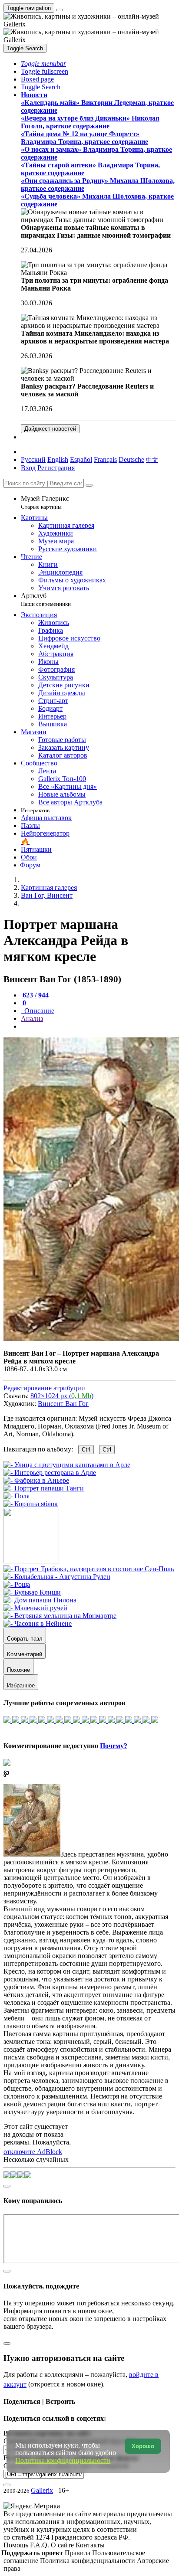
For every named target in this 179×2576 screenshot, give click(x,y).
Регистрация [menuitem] (56, 468)
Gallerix (42, 2490)
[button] (43, 64)
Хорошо (143, 2446)
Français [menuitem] (105, 459)
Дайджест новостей (50, 429)
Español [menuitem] (81, 459)
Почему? (114, 1746)
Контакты (90, 2545)
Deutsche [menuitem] (131, 459)
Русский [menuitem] (33, 459)
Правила (78, 2553)
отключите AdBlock (33, 2152)
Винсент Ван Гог (63, 1404)
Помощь (17, 2545)
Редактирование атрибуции (44, 1388)
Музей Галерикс (45, 502)
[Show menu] (60, 10)
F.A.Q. (40, 2545)
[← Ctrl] (31, 1504)
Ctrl (86, 1450)
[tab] (35, 995)
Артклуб (46, 600)
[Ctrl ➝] (89, 1569)
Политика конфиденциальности (88, 2561)
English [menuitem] (58, 459)
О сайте (63, 2545)
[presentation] (98, 1026)
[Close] (89, 485)
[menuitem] (152, 459)
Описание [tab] (38, 1011)
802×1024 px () (62, 1396)
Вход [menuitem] (28, 468)
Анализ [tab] (32, 1018)
